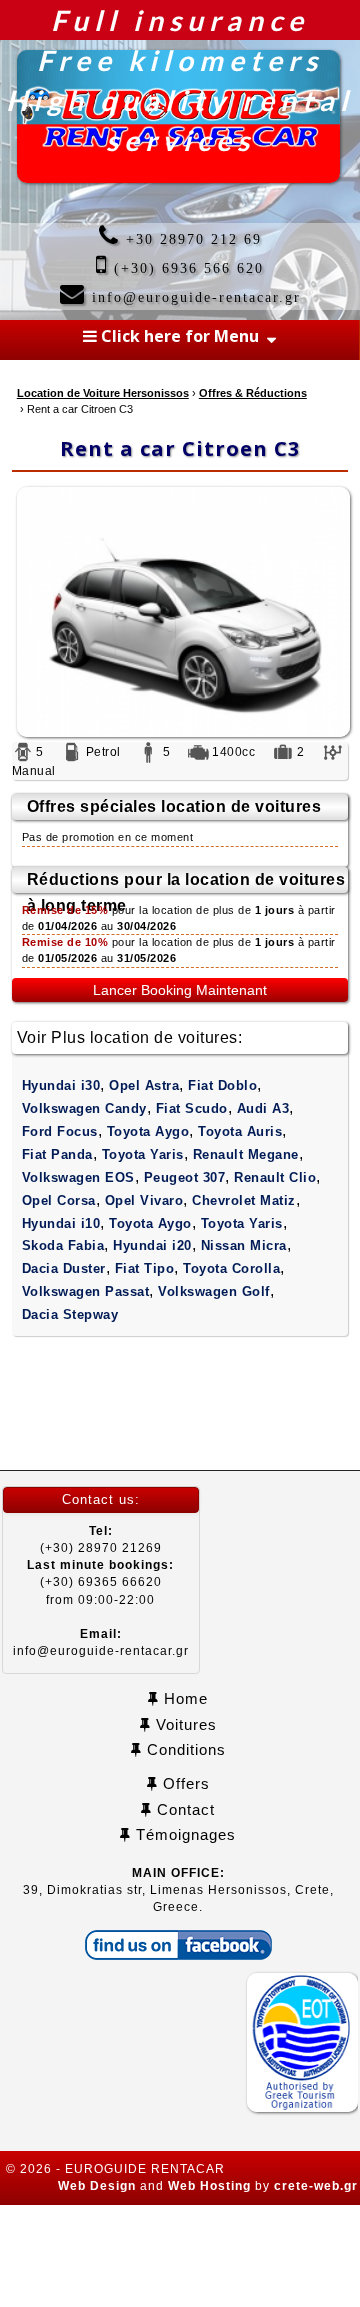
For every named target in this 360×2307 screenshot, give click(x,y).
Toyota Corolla (231, 1268)
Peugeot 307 (185, 1177)
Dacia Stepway (70, 1314)
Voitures (184, 1724)
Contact (183, 1809)
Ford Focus (60, 1131)
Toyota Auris (240, 1131)
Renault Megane (246, 1154)
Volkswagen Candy (84, 1108)
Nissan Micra (244, 1245)
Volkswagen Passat (86, 1291)
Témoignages (183, 1834)
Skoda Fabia (63, 1245)
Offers (184, 1783)
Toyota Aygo (148, 1131)
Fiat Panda (57, 1154)
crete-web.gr (316, 2186)
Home (183, 1698)
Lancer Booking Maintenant (180, 990)
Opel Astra (144, 1085)
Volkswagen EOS (78, 1177)
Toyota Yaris (143, 1154)
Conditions (184, 1749)
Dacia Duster (64, 1268)
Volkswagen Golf (214, 1291)
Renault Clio (275, 1177)
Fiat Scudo (192, 1108)
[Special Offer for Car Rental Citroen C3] (180, 612)
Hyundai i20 (152, 1245)
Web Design (97, 2186)
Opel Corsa (59, 1200)
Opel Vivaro (144, 1200)
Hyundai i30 (61, 1085)
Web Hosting (209, 2186)
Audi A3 (263, 1108)
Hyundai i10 (61, 1223)
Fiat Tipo (145, 1268)
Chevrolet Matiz (244, 1200)
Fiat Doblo (222, 1085)
